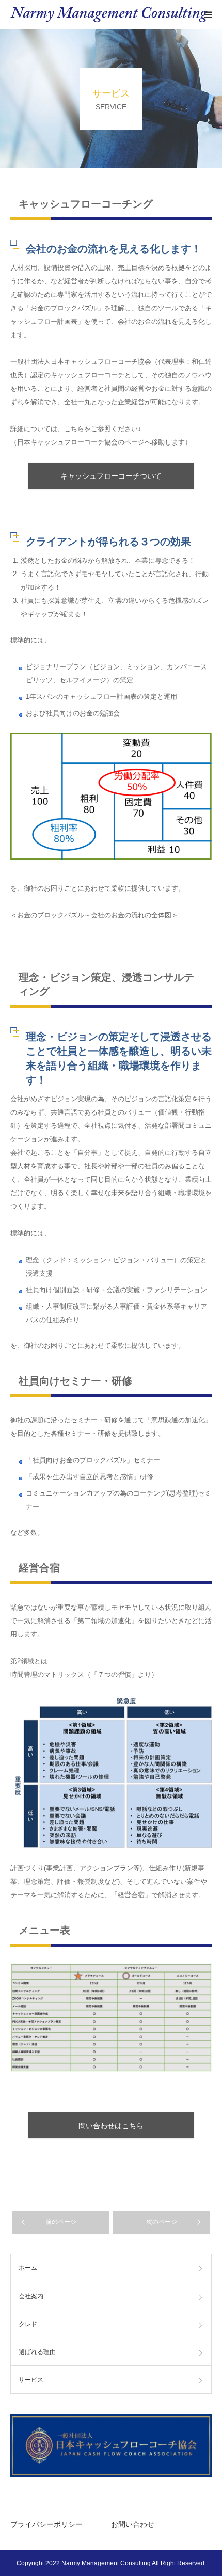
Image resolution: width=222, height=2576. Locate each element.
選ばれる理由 (37, 2352)
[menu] (208, 14)
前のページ (61, 2222)
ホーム (28, 2268)
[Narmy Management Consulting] (109, 14)
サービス (31, 2380)
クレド (28, 2324)
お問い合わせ (133, 2524)
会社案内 (31, 2296)
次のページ (162, 2222)
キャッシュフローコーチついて (111, 476)
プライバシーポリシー (46, 2524)
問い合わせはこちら (111, 2126)
